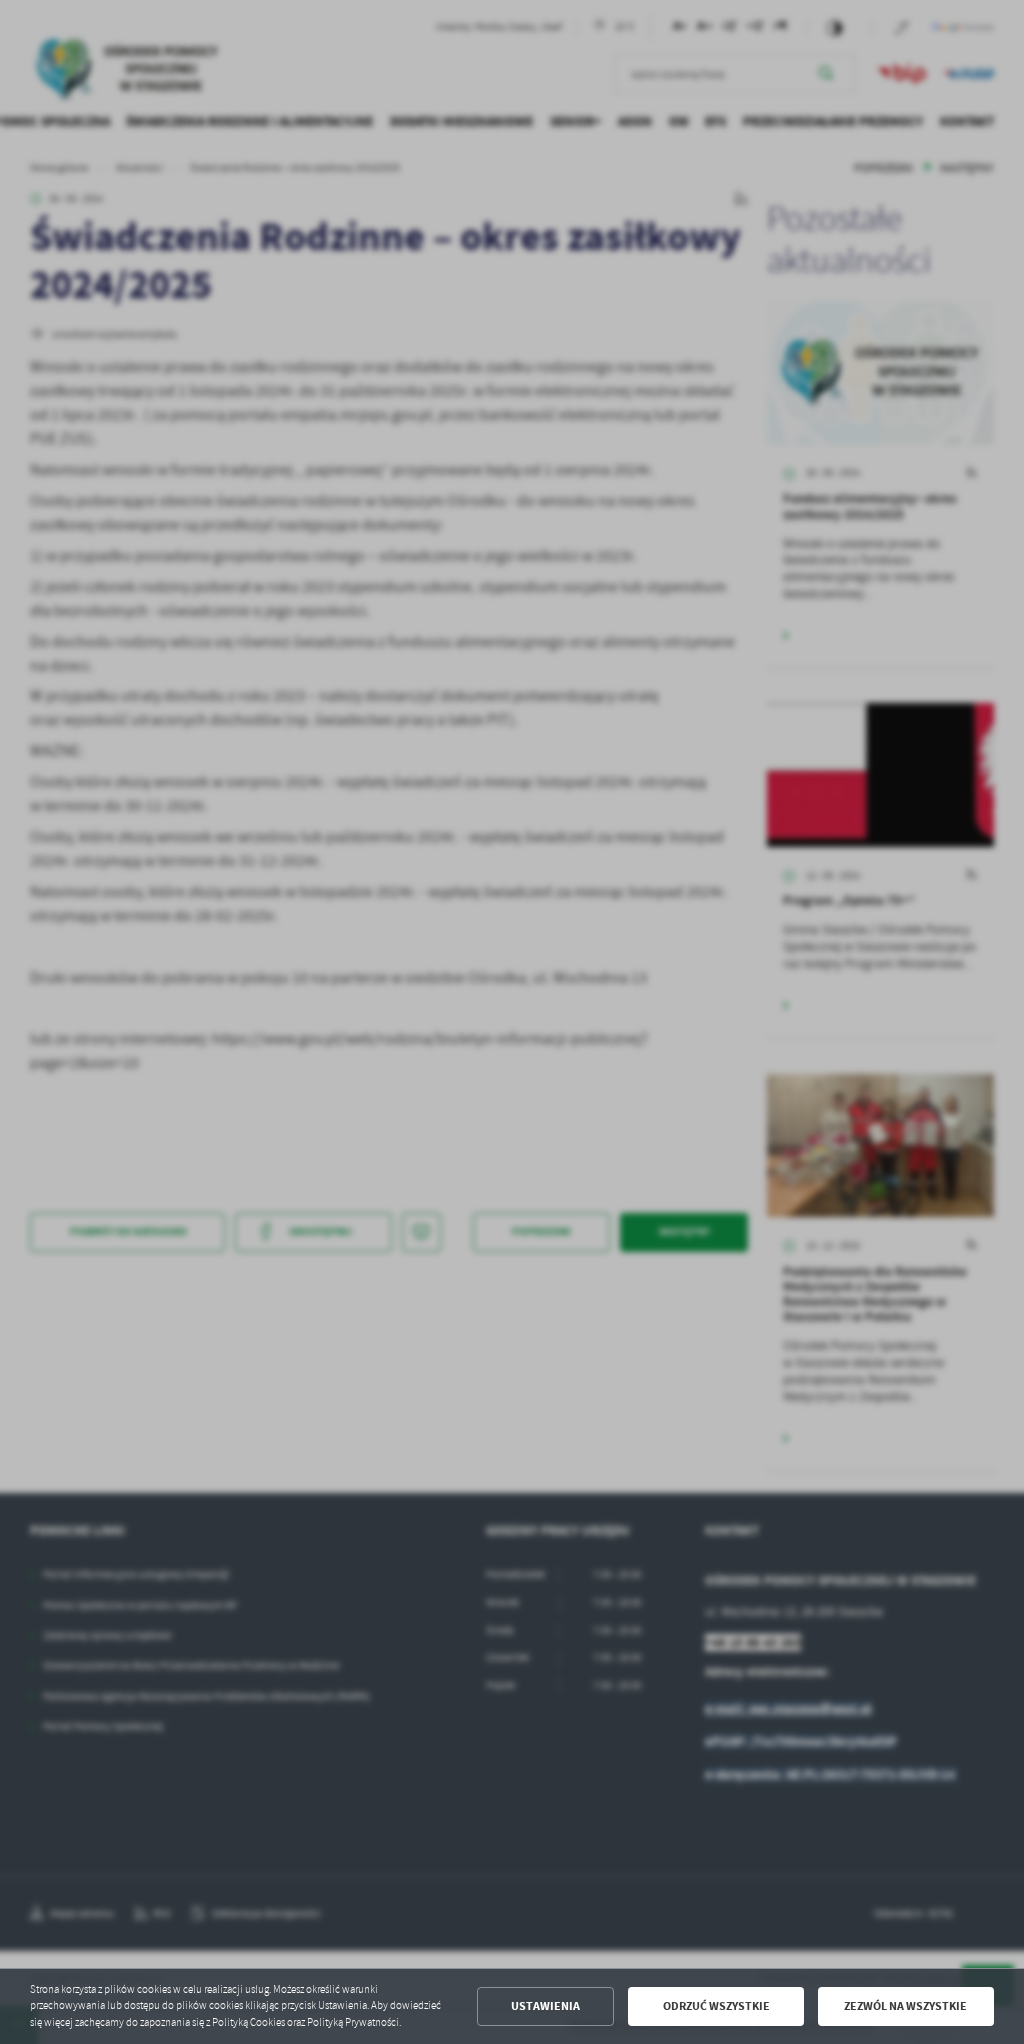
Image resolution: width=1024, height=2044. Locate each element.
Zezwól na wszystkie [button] (905, 2006)
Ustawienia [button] (545, 2006)
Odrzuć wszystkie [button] (716, 2006)
